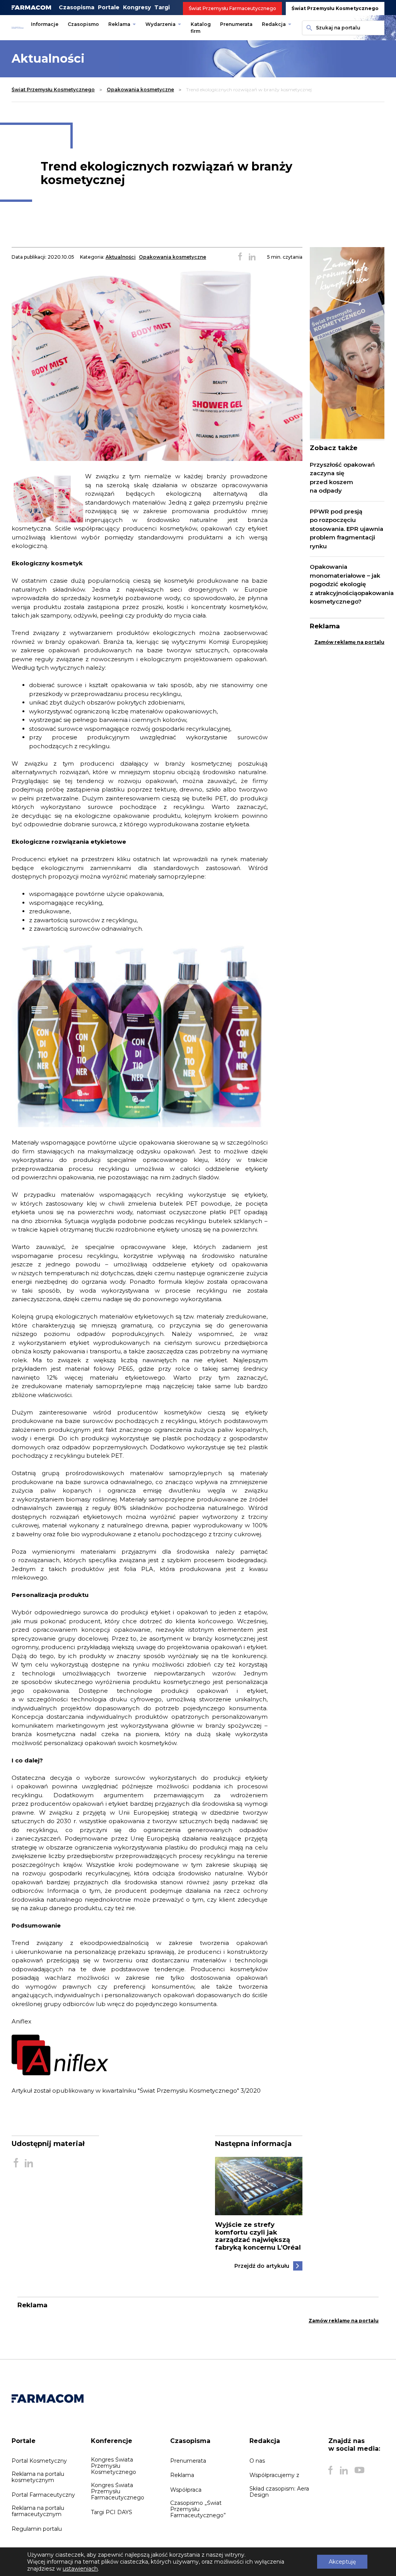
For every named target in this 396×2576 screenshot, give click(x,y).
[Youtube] (359, 2470)
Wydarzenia (160, 24)
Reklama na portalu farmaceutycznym (38, 2511)
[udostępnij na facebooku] (240, 257)
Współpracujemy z (274, 2475)
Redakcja (274, 24)
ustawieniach (80, 2569)
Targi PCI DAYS (112, 2512)
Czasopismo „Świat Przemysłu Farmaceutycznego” (198, 2509)
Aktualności (121, 257)
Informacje (45, 24)
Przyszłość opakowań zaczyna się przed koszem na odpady (342, 478)
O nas (257, 2461)
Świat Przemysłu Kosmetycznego (335, 8)
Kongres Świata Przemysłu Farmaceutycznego (118, 2491)
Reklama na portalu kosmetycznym (38, 2477)
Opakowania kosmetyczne (140, 90)
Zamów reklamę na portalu (349, 642)
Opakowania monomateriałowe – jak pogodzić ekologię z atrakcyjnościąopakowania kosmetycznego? (347, 584)
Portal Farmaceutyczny (43, 2495)
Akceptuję (342, 2562)
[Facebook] (331, 2470)
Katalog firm (201, 28)
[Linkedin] (344, 2470)
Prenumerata (236, 24)
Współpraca (186, 2490)
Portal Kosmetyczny (39, 2461)
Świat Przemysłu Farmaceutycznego (232, 8)
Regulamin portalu (37, 2529)
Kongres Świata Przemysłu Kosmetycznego (114, 2466)
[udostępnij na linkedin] (252, 257)
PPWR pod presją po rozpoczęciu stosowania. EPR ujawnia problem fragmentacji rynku (346, 529)
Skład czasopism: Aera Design (279, 2492)
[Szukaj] (308, 28)
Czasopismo (83, 24)
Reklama (119, 24)
